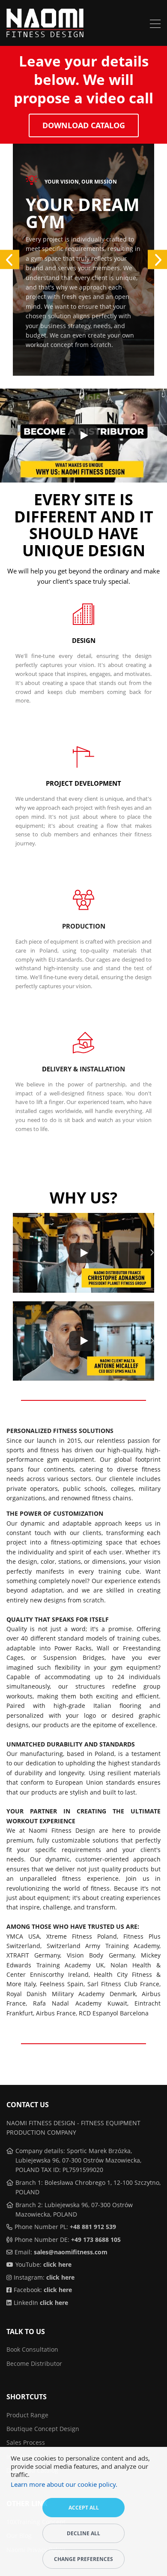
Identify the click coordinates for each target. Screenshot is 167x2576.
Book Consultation (32, 2349)
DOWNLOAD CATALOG (84, 125)
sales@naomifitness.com (71, 2252)
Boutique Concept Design (43, 2429)
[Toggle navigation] (155, 25)
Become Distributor (34, 2363)
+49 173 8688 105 (96, 2240)
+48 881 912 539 (93, 2227)
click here (57, 2264)
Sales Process (26, 2442)
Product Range (27, 2415)
